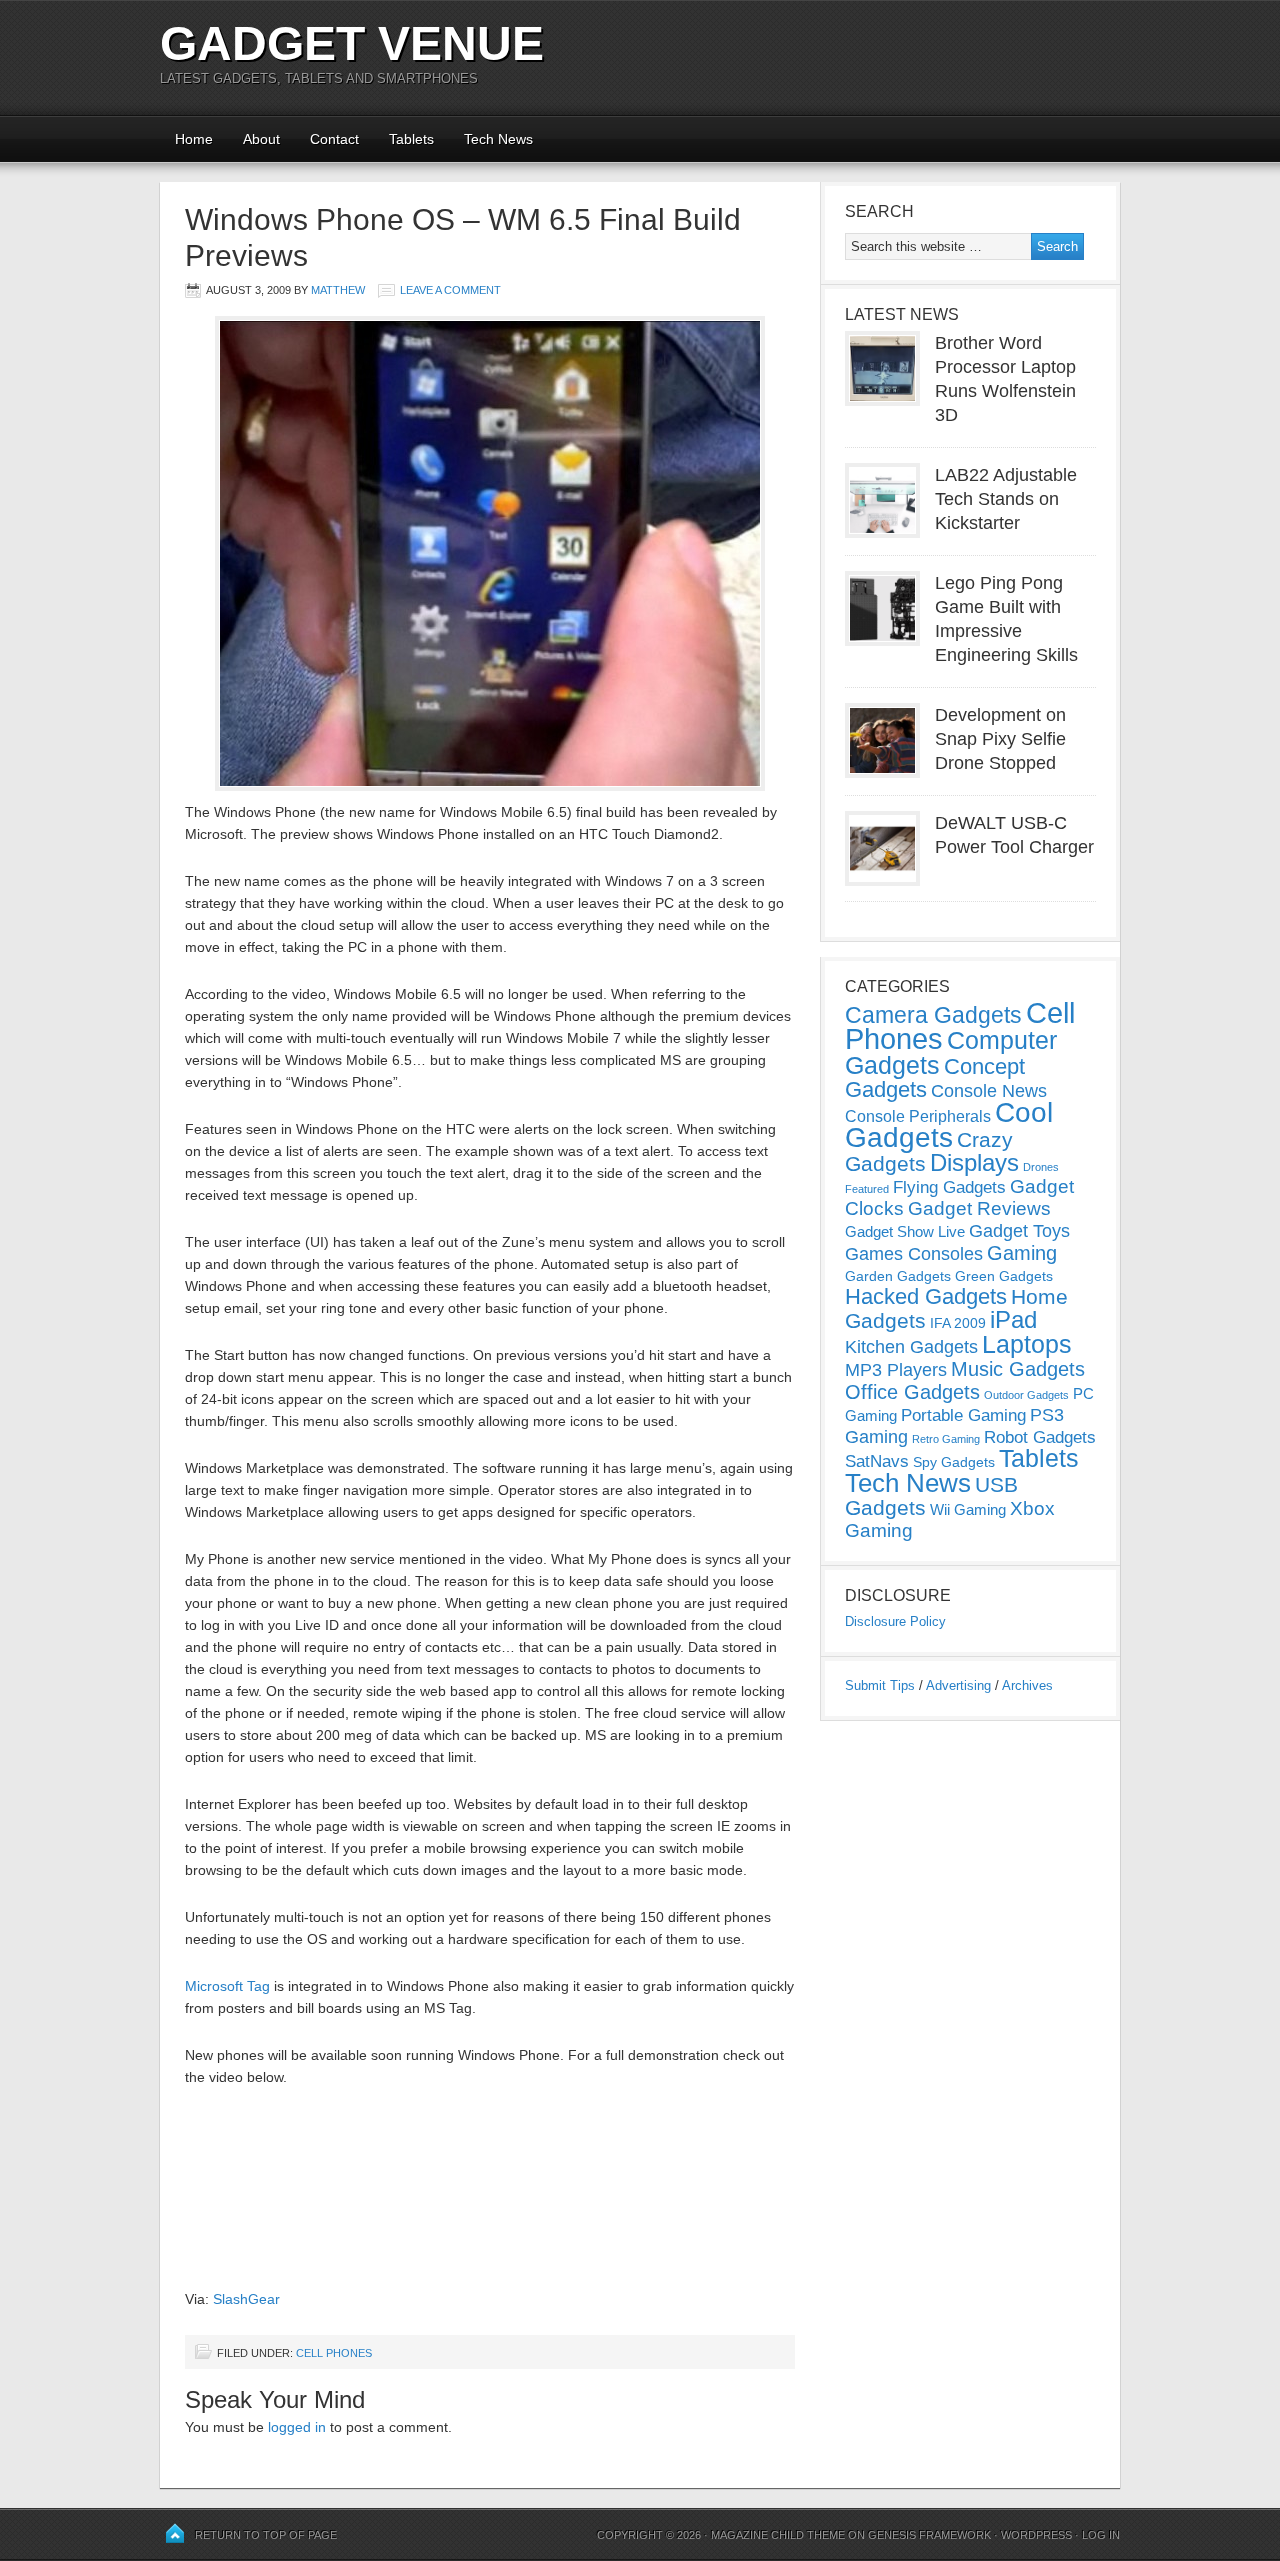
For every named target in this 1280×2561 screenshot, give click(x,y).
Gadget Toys (1019, 1231)
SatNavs (877, 1461)
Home (194, 139)
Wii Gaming (968, 1509)
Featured (867, 1189)
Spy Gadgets (954, 1462)
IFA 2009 (958, 1323)
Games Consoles (914, 1254)
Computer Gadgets (951, 1052)
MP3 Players (896, 1370)
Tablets (411, 139)
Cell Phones (334, 2353)
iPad (1013, 1319)
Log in (1101, 2535)
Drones (1041, 1167)
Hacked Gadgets (926, 1296)
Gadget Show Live (905, 1231)
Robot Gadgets (1040, 1437)
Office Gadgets (912, 1392)
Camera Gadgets (933, 1015)
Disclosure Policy (895, 1621)
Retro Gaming (946, 1439)
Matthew (338, 290)
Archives (1027, 1685)
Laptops (1027, 1344)
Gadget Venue (352, 43)
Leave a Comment (450, 290)
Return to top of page (266, 2535)
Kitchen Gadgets (911, 1347)
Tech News (498, 139)
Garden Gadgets (898, 1276)
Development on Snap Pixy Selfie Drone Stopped (1000, 739)
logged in (297, 2427)
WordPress (1036, 2535)
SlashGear (246, 2299)
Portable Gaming (963, 1415)
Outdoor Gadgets (1026, 1395)
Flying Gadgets (949, 1187)
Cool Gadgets (949, 1125)
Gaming (1022, 1253)
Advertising (958, 1685)
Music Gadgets (1018, 1369)
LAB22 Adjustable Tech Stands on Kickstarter (1006, 499)
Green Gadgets (1004, 1276)
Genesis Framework (929, 2535)
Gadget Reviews (979, 1208)
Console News (989, 1091)
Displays (974, 1162)
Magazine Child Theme (778, 2535)
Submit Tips (880, 1685)
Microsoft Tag (227, 1986)
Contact (334, 139)
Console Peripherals (918, 1116)
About (261, 139)
